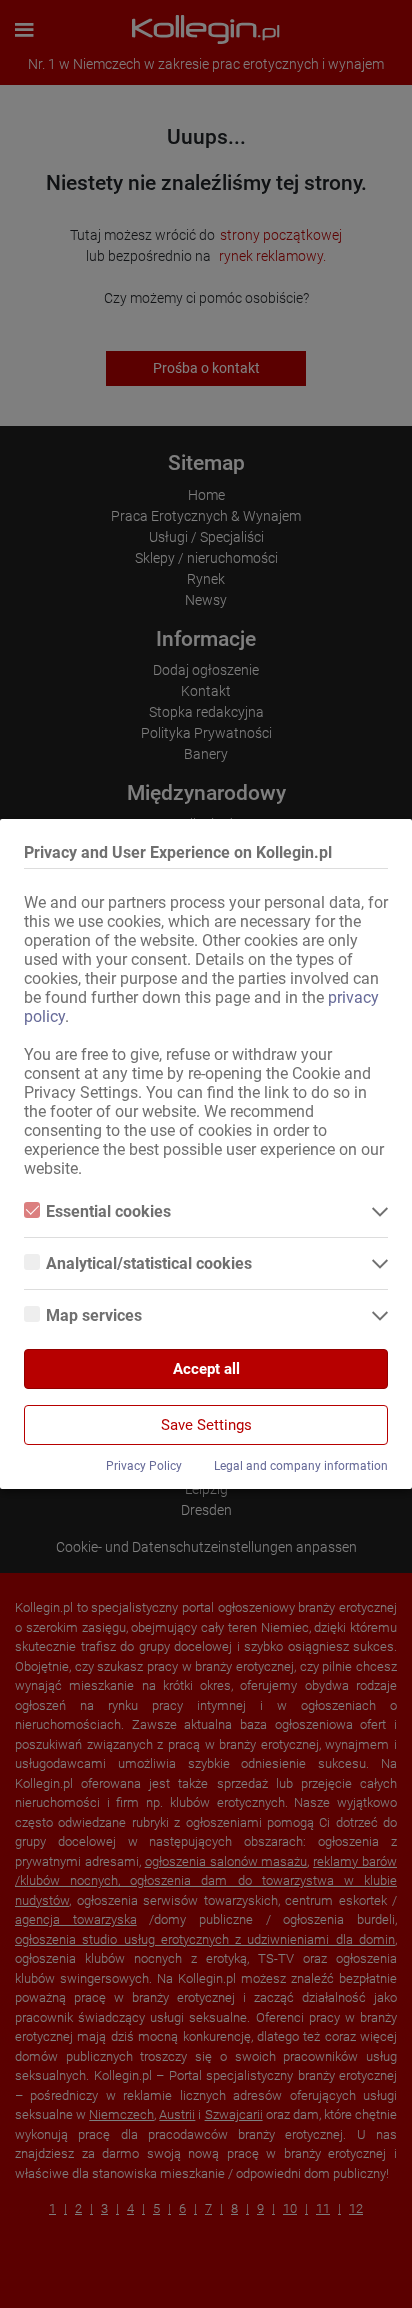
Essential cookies (108, 1211)
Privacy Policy (144, 1466)
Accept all (206, 1369)
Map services (94, 1315)
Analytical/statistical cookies (149, 1263)
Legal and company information (301, 1466)
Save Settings (206, 1425)
